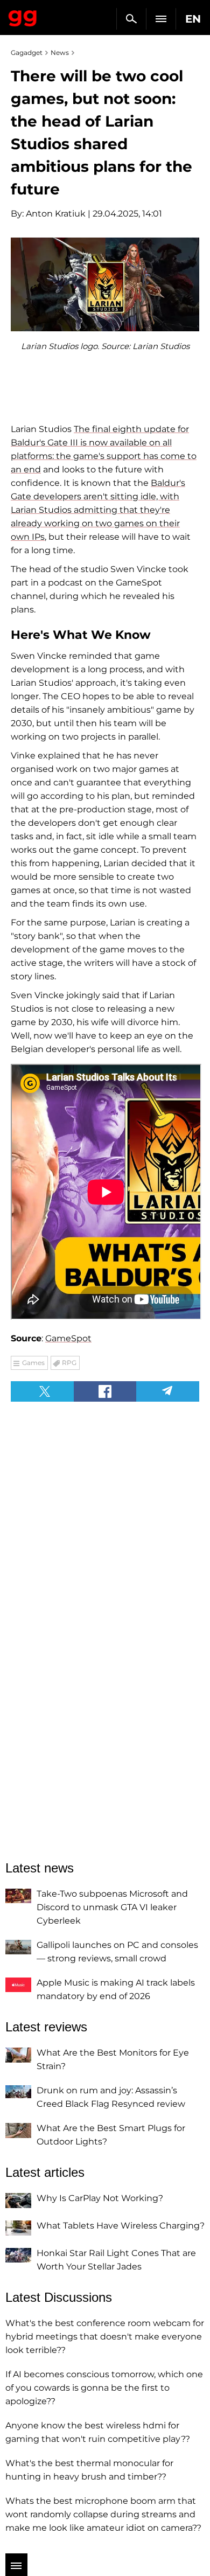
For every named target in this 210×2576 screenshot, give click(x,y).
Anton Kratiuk (56, 214)
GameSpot (68, 1338)
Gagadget (23, 16)
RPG (69, 1363)
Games (33, 1363)
